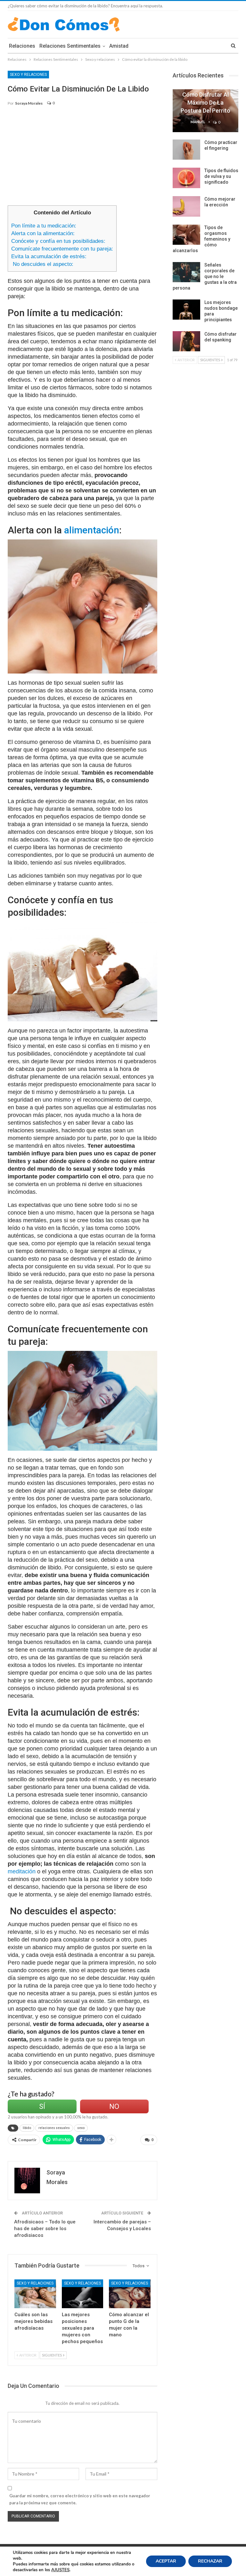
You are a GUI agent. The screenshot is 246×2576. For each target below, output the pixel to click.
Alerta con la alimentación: (43, 233)
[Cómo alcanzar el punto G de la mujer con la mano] (130, 2294)
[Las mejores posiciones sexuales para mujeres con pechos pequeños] (83, 2294)
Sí (42, 2106)
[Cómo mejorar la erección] (186, 206)
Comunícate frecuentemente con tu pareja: (62, 249)
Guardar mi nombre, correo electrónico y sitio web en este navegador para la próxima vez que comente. (80, 2499)
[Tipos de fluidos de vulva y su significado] (186, 178)
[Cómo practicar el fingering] (186, 150)
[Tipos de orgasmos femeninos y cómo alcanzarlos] (186, 235)
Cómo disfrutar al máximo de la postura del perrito (205, 103)
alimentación (92, 530)
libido (27, 2128)
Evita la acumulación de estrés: (49, 256)
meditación (22, 1871)
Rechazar (210, 2561)
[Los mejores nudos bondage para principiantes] (186, 310)
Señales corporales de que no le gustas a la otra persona (205, 276)
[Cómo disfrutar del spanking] (186, 341)
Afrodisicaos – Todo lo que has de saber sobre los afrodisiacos (45, 2229)
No (114, 2106)
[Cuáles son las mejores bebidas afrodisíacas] (35, 2294)
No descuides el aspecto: (42, 264)
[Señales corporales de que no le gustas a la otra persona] (186, 272)
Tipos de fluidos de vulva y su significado (221, 176)
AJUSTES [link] (60, 2570)
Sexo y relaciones (28, 75)
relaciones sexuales (54, 2128)
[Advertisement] (82, 159)
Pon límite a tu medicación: (44, 226)
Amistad (119, 46)
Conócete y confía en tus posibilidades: (58, 241)
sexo (81, 2128)
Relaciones (22, 46)
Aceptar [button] (166, 2561)
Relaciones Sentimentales (70, 46)
